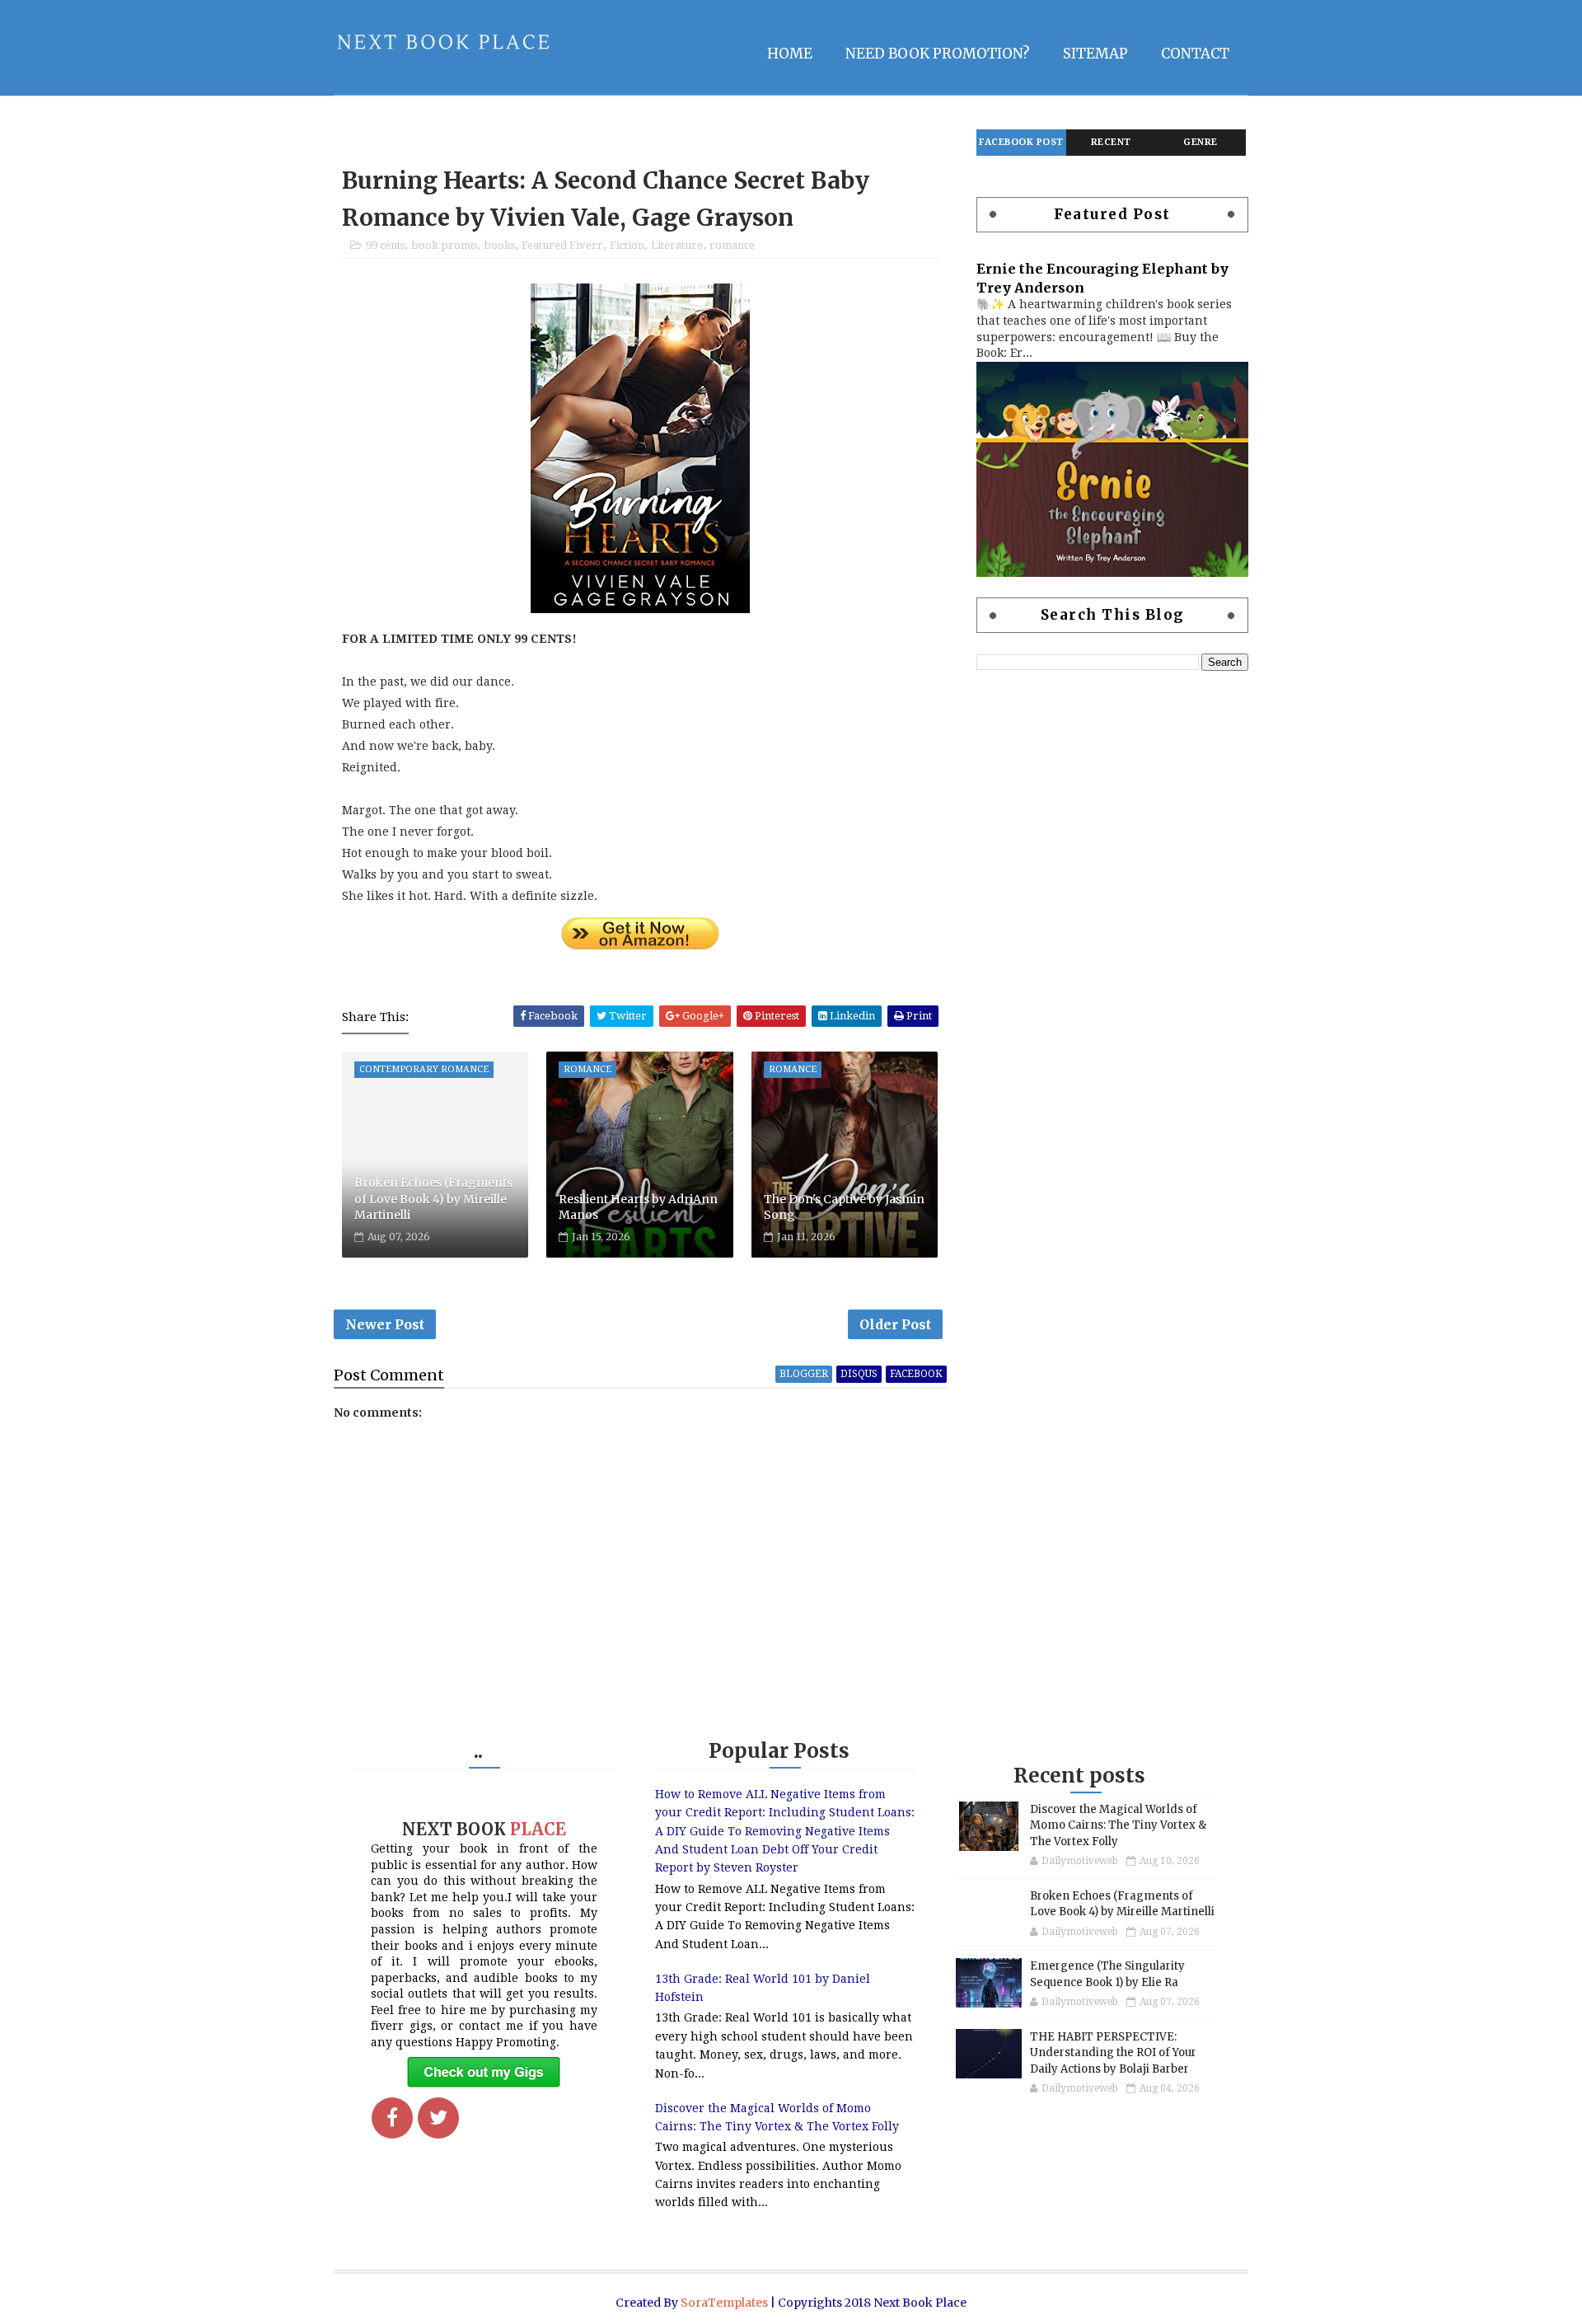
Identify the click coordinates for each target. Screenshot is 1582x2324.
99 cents (385, 245)
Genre (1201, 142)
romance (732, 245)
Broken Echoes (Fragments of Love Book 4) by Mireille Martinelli (433, 1199)
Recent (1111, 142)
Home (790, 54)
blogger (804, 1374)
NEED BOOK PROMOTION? (938, 54)
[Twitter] (438, 2118)
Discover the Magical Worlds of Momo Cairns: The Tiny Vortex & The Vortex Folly (1118, 1825)
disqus (859, 1374)
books (499, 245)
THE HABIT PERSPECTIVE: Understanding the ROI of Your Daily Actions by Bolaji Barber (1113, 2053)
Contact (1195, 54)
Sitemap (1095, 54)
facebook (916, 1374)
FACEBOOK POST (1021, 142)
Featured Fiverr (562, 245)
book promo (444, 245)
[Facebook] (392, 2118)
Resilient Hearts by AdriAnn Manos (638, 1207)
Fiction (627, 245)
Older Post (895, 1324)
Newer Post (385, 1324)
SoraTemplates (724, 2303)
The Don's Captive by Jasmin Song (844, 1207)
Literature (677, 245)
